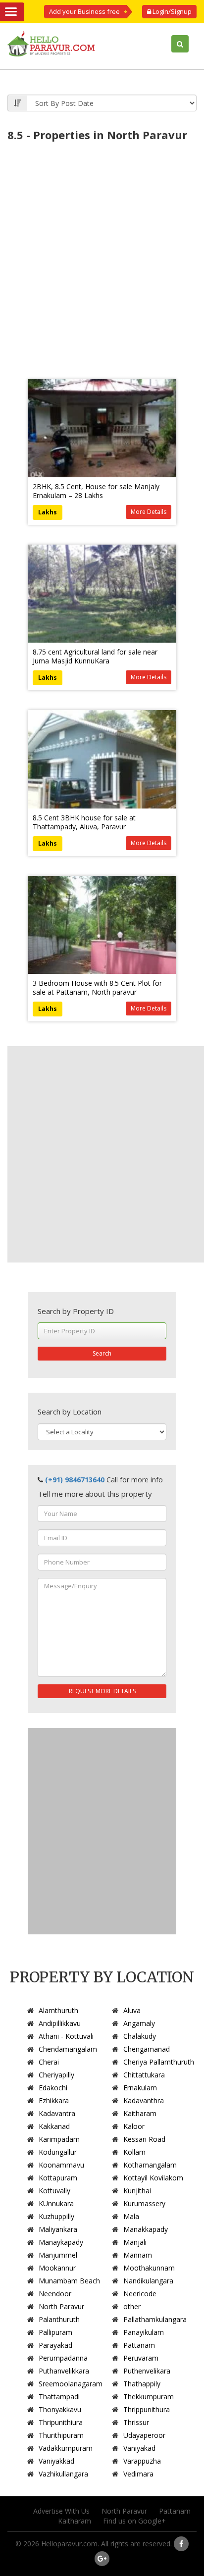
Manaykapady (61, 2242)
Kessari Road (144, 2139)
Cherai (49, 2062)
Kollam (134, 2152)
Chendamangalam (68, 2049)
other (132, 2306)
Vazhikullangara (63, 2474)
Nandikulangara (148, 2281)
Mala (131, 2216)
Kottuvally (54, 2191)
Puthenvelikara (147, 2371)
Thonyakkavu (60, 2409)
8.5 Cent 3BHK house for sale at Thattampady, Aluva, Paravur (84, 822)
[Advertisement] (102, 253)
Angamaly (139, 2023)
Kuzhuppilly (56, 2216)
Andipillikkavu (60, 2023)
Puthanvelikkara (64, 2371)
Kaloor (134, 2126)
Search (102, 1353)
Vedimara (138, 2474)
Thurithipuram (61, 2435)
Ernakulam (140, 2088)
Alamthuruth (58, 2010)
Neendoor (55, 2294)
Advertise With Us (61, 2511)
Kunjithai (137, 2191)
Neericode (140, 2294)
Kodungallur (58, 2152)
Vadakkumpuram (66, 2448)
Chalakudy (140, 2036)
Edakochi (53, 2088)
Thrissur (136, 2422)
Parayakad (55, 2345)
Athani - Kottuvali (66, 2036)
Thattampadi (59, 2397)
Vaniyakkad (56, 2461)
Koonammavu (61, 2165)
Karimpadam (59, 2139)
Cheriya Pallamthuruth (159, 2062)
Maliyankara (58, 2229)
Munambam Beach (69, 2281)
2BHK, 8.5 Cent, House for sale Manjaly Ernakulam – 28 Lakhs (96, 491)
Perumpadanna (63, 2358)
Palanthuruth (59, 2319)
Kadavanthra (144, 2100)
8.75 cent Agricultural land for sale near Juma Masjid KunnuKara (95, 656)
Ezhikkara (54, 2100)
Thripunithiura (61, 2422)
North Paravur (61, 2306)
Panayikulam (144, 2332)
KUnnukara (56, 2203)
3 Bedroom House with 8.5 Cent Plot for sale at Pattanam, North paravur (97, 987)
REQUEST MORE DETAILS (102, 1691)
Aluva (132, 2010)
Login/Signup (171, 11)
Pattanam (139, 2345)
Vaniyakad (139, 2448)
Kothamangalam (150, 2165)
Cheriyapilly (56, 2075)
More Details (149, 512)
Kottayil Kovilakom (153, 2178)
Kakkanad (54, 2126)
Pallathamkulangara (155, 2319)
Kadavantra (57, 2113)
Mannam (138, 2255)
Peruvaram (141, 2358)
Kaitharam (140, 2113)
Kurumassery (144, 2203)
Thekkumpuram (149, 2397)
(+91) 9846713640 (75, 1480)
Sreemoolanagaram (71, 2384)
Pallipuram (55, 2332)
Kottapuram (58, 2178)
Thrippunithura (147, 2409)
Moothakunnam (149, 2268)
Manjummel (58, 2255)
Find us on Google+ (134, 2521)
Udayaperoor (144, 2435)
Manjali (135, 2242)
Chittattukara (144, 2075)
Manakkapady (146, 2229)
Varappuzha (142, 2461)
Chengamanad (147, 2049)
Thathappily (142, 2384)
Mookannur (57, 2268)
